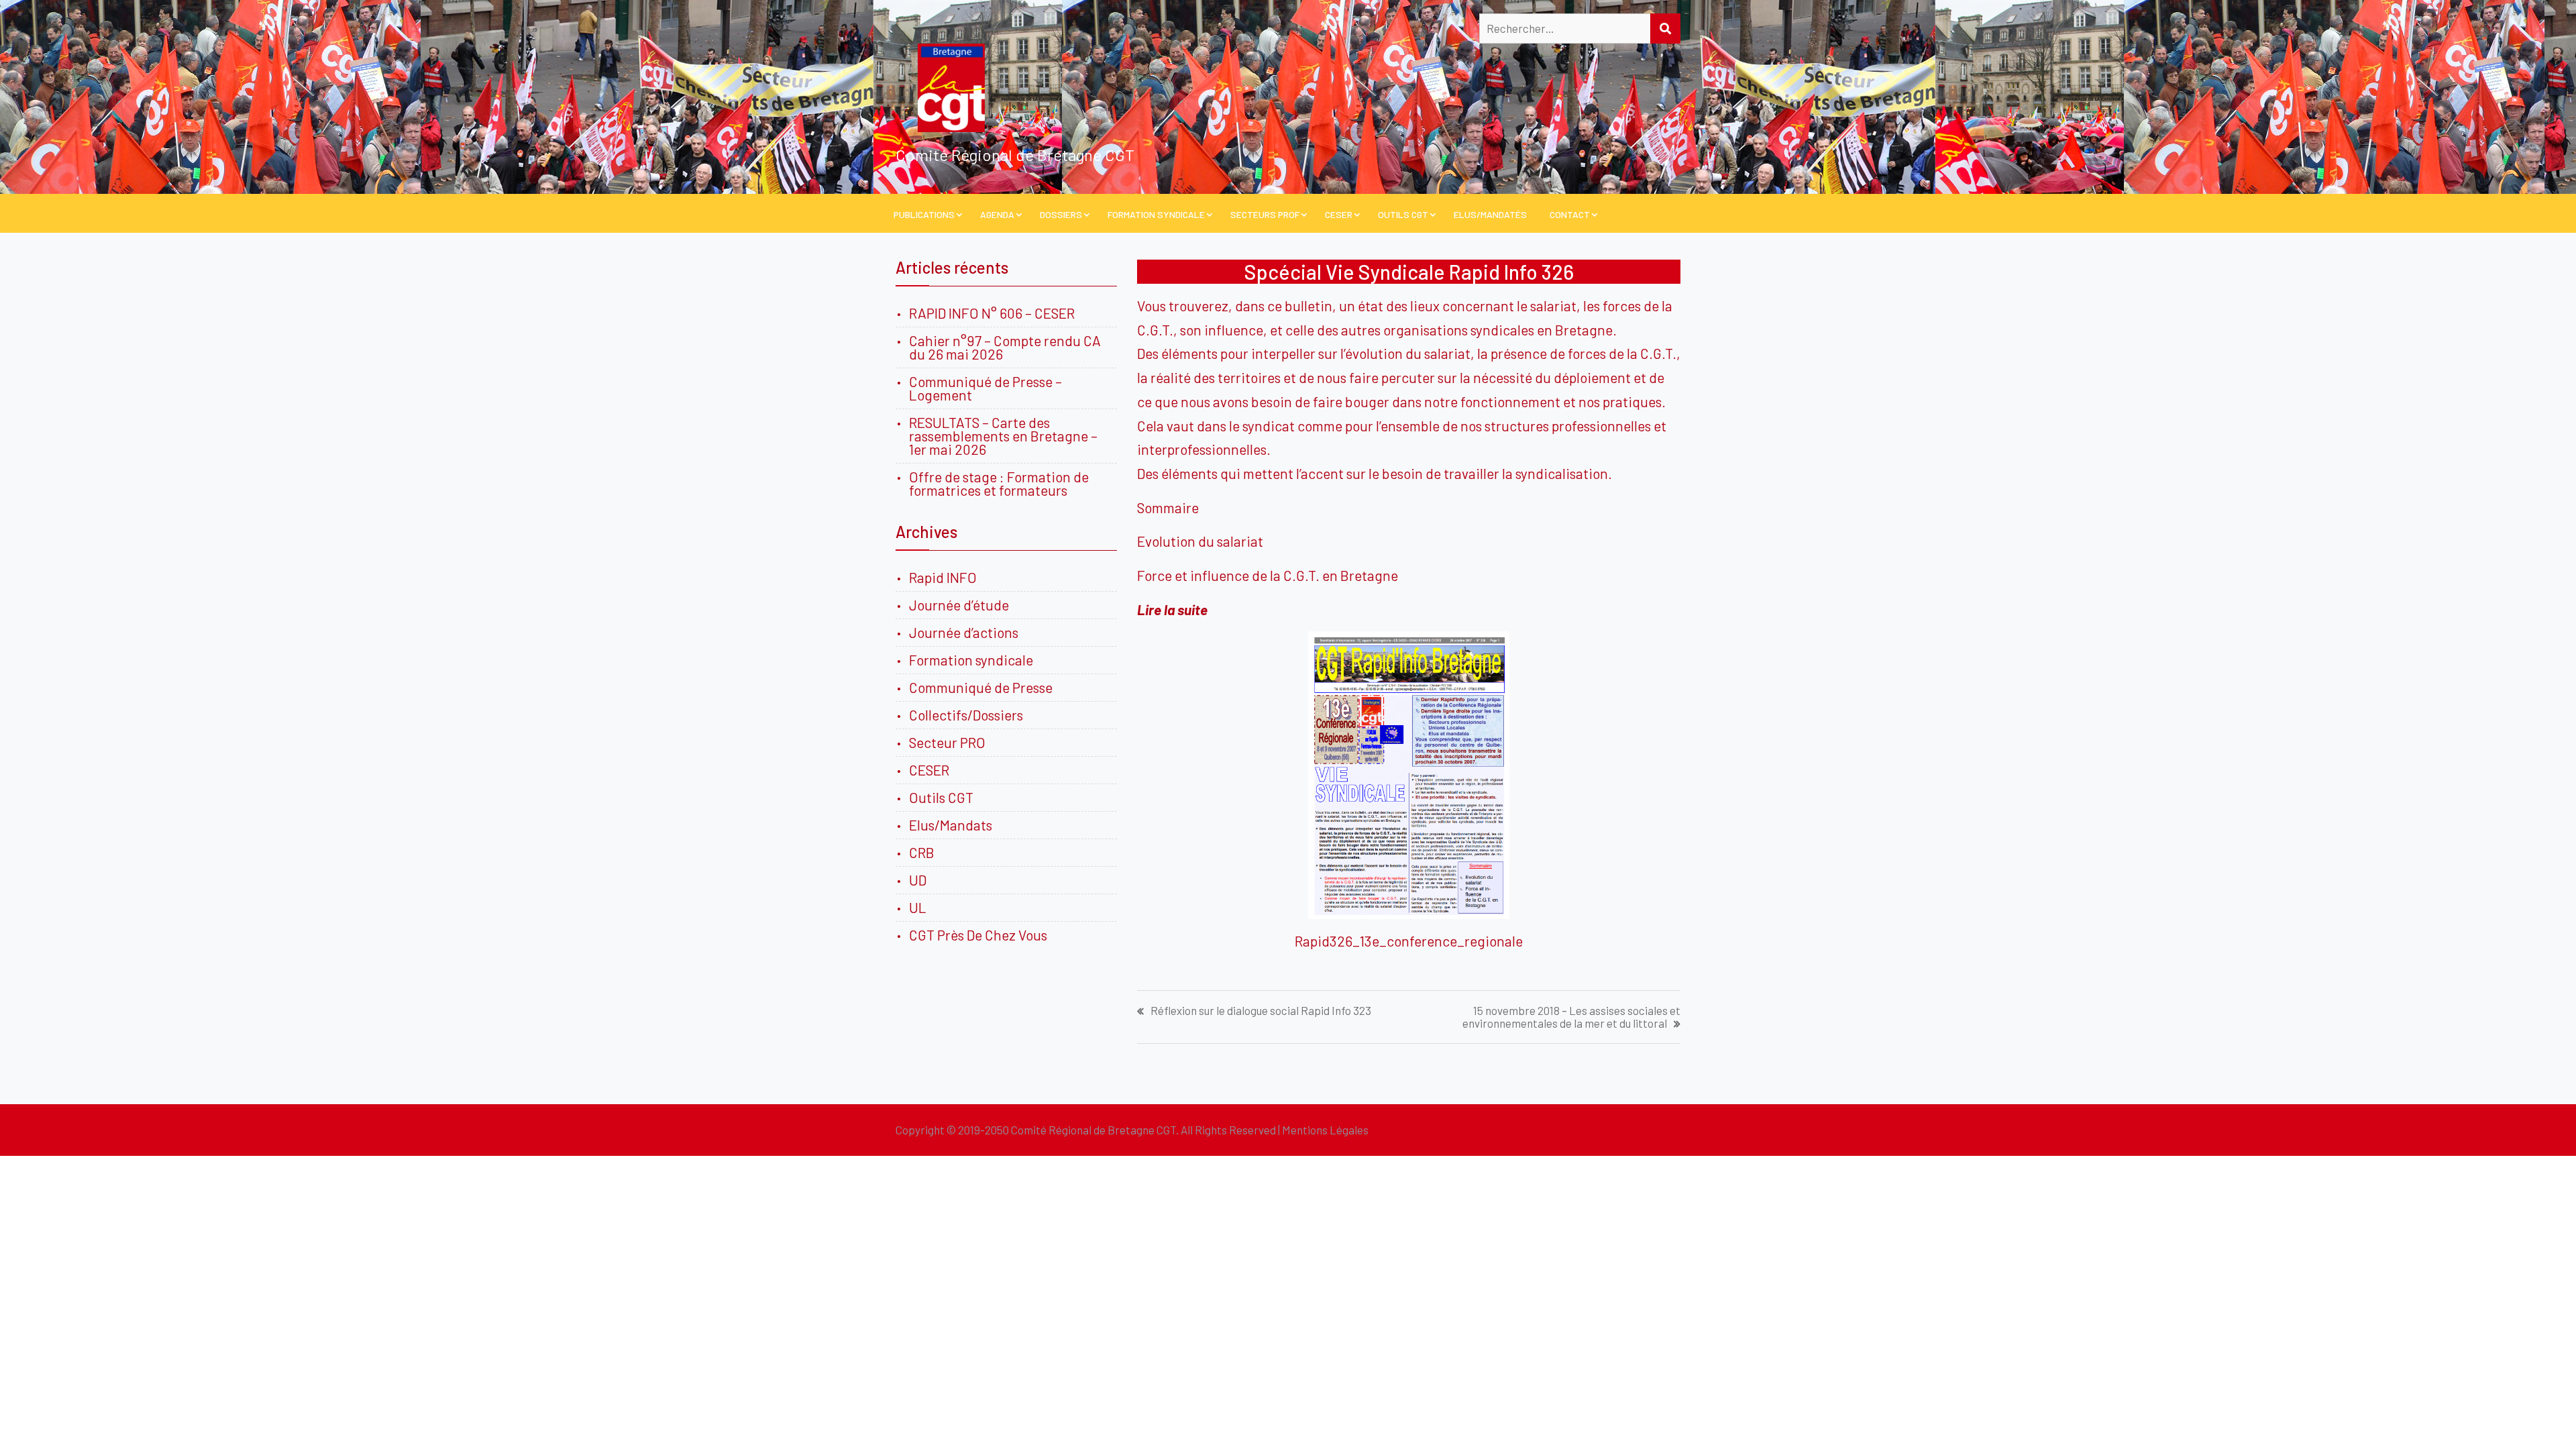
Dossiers (1061, 214)
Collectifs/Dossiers (966, 715)
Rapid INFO (943, 577)
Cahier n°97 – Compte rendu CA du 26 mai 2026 (1005, 347)
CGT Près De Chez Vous (978, 935)
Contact (1570, 214)
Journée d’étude (962, 605)
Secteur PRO (947, 742)
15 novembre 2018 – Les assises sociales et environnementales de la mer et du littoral (1571, 1017)
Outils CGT (1403, 214)
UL (918, 907)
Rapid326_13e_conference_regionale (1409, 941)
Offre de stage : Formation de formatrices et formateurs (999, 483)
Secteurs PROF (1265, 214)
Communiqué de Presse (981, 687)
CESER (1339, 214)
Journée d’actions (964, 632)
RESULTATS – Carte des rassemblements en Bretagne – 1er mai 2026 (1003, 436)
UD (918, 880)
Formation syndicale (971, 660)
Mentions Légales (1325, 1130)
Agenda (997, 214)
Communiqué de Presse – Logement (985, 388)
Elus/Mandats (951, 825)
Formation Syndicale (1156, 214)
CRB (922, 852)
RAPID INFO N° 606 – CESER (992, 313)
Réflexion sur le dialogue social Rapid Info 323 (1261, 1011)
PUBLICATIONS (924, 214)
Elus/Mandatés (1490, 214)
